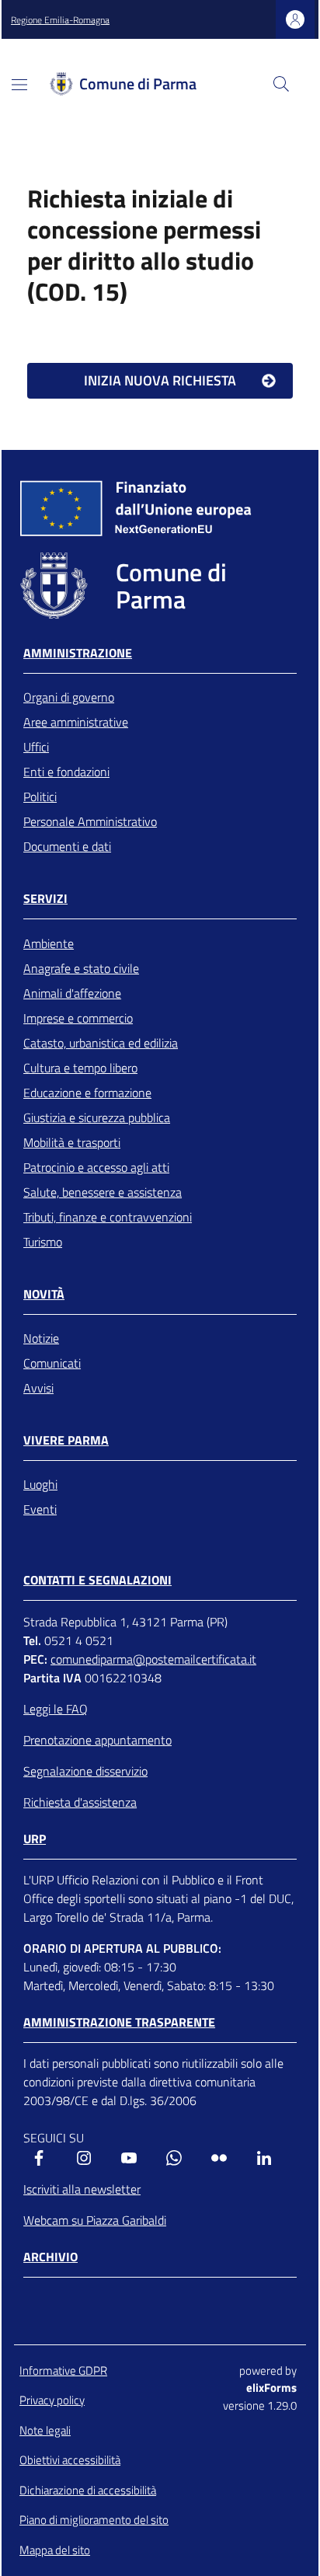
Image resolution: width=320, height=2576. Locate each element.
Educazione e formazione (87, 1093)
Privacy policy (52, 2400)
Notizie (41, 1338)
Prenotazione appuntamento (97, 1740)
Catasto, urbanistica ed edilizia (101, 1043)
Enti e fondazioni (66, 772)
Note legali (45, 2430)
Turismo (43, 1242)
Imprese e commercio (78, 1018)
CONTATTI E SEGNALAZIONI (97, 1580)
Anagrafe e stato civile (81, 968)
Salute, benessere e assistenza (103, 1192)
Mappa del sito (55, 2550)
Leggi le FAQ (56, 1709)
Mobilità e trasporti (72, 1142)
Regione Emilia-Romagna (60, 20)
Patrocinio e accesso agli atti (96, 1167)
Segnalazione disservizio (85, 1771)
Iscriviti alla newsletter (82, 2189)
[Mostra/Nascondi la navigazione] (19, 85)
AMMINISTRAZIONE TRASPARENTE (119, 2022)
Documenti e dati (67, 846)
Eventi (40, 1509)
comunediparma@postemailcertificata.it (153, 1659)
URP (35, 1839)
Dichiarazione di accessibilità (88, 2490)
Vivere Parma (66, 1440)
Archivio (50, 2257)
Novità (44, 1294)
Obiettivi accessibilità (70, 2460)
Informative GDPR (63, 2370)
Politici (40, 797)
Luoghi (40, 1484)
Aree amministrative (76, 722)
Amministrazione (78, 653)
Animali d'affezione (72, 993)
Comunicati (52, 1363)
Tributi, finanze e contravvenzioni (108, 1217)
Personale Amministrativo (90, 821)
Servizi (45, 899)
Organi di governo (69, 697)
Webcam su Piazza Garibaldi (95, 2220)
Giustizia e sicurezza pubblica (97, 1117)
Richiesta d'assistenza (80, 1802)
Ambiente (49, 943)
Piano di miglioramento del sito (94, 2520)
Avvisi (38, 1388)
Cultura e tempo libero (80, 1068)
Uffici (36, 747)
